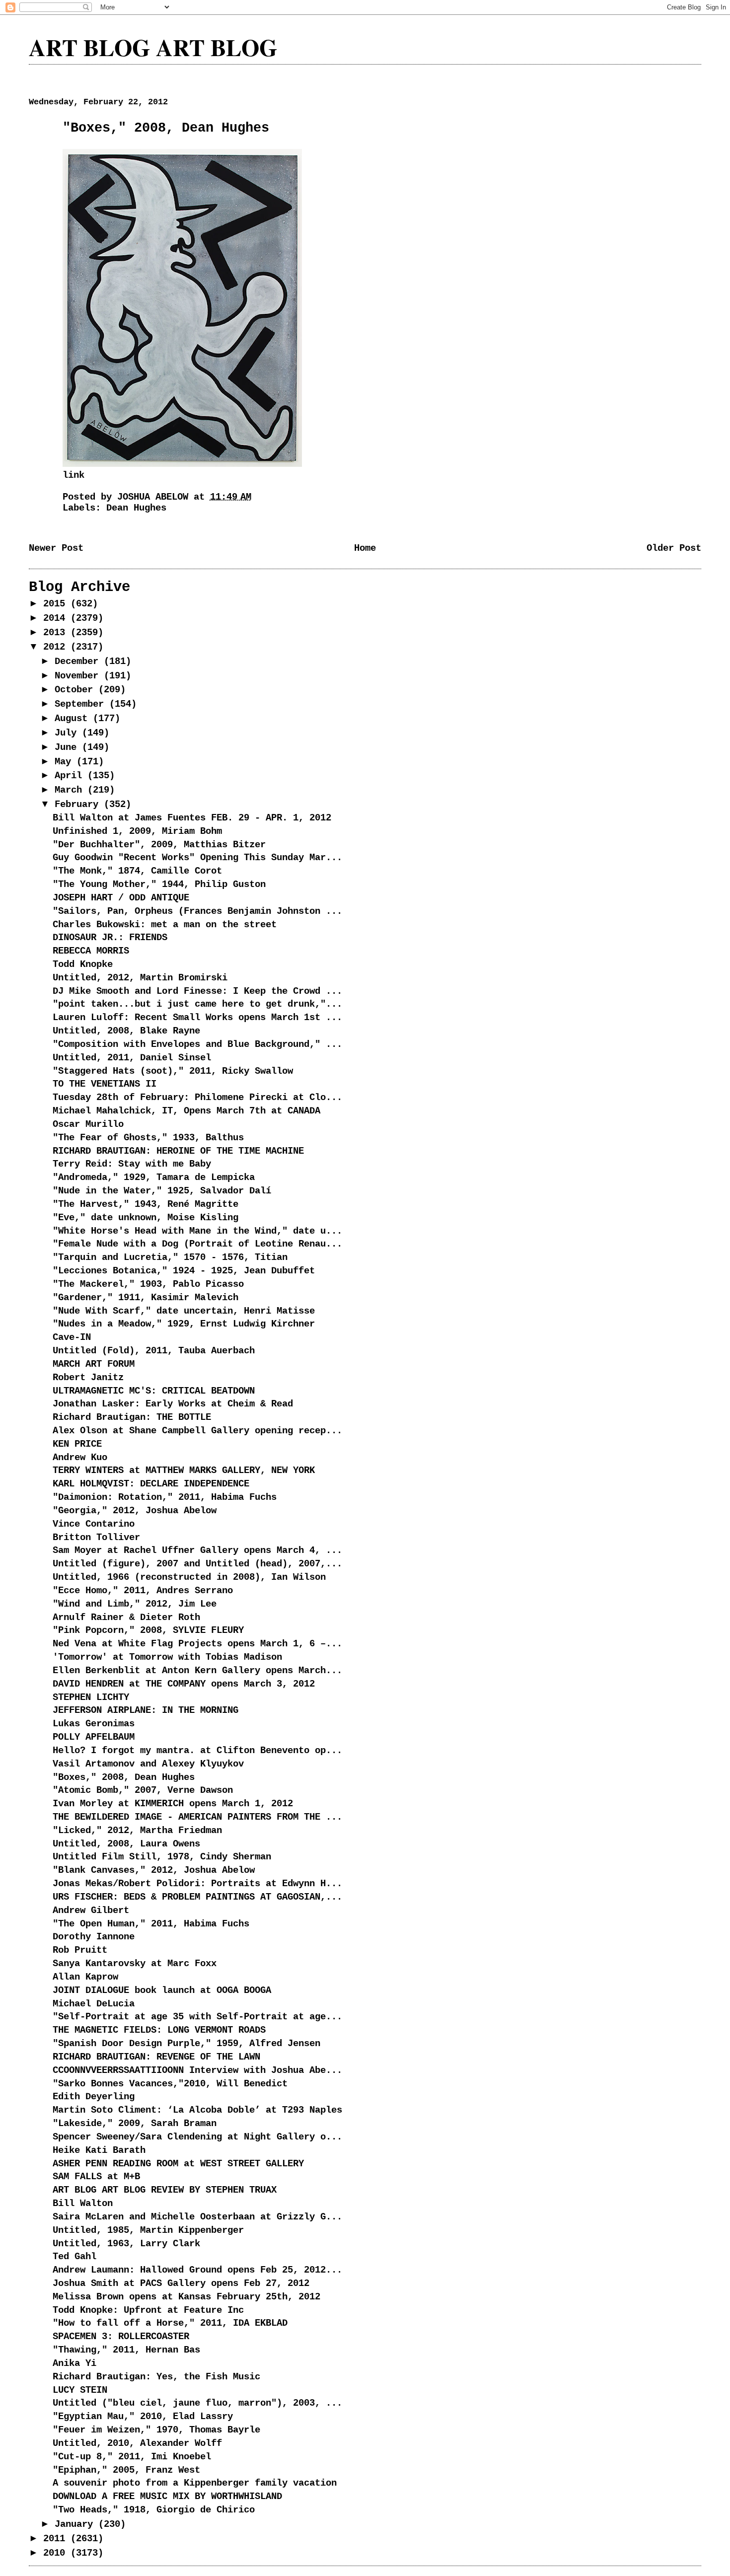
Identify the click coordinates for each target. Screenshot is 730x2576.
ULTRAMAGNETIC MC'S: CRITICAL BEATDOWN (154, 1391)
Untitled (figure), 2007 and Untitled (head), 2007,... (197, 1564)
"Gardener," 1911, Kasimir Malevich (146, 1298)
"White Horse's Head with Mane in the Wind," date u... (197, 1231)
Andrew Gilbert (91, 1911)
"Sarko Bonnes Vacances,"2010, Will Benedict (170, 2084)
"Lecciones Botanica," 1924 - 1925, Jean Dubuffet (184, 1271)
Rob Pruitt (80, 1950)
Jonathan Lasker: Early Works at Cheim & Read (173, 1404)
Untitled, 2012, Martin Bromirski (140, 978)
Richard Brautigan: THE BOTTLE (132, 1417)
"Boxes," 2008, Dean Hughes (124, 1777)
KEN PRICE (77, 1444)
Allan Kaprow (85, 1977)
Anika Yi (74, 2363)
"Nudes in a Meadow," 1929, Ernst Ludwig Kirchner (184, 1324)
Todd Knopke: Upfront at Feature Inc (148, 2310)
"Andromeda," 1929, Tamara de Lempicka (154, 1178)
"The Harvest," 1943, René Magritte (146, 1204)
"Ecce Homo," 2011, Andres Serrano (143, 1591)
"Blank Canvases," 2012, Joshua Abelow (154, 1870)
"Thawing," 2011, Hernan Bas (126, 2350)
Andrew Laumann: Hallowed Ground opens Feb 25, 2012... (197, 2270)
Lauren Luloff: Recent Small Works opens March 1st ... (197, 1018)
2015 (57, 604)
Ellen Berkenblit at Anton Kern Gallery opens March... (197, 1671)
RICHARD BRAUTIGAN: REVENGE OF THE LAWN (156, 2057)
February (79, 805)
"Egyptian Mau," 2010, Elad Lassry (143, 2417)
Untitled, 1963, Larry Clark (126, 2244)
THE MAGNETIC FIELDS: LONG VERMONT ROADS (159, 2030)
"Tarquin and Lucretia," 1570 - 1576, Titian (170, 1257)
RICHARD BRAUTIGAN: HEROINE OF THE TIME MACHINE (178, 1151)
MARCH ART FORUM (94, 1364)
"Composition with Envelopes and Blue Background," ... (197, 1044)
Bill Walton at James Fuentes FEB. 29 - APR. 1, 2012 (192, 818)
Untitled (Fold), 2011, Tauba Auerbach (154, 1351)
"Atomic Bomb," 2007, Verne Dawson (143, 1790)
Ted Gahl (74, 2257)
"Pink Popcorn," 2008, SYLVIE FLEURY (148, 1630)
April (71, 776)
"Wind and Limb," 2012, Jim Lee (135, 1604)
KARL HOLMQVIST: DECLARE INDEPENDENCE (151, 1484)
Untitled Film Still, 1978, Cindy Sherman (162, 1857)
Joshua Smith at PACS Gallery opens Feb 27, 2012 (181, 2283)
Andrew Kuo (80, 1458)
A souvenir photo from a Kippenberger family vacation (195, 2483)
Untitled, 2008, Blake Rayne (126, 1031)
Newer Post (56, 548)
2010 (57, 2553)
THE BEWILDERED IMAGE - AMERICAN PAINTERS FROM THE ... (197, 1817)
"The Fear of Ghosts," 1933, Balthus (148, 1138)
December (79, 662)
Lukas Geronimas (94, 1724)
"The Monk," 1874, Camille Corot (137, 871)
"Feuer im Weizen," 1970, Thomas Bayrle (156, 2430)
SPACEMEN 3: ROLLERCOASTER (121, 2337)
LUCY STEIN (80, 2390)
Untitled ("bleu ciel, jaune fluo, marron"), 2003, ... (197, 2403)
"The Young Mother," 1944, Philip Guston (159, 884)
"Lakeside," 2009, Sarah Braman (135, 2124)
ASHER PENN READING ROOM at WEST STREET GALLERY (178, 2164)
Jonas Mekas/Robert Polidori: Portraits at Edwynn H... (197, 1884)
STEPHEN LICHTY (91, 1697)
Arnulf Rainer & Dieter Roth (126, 1618)
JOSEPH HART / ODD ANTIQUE (121, 898)
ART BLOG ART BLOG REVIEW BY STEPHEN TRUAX (165, 2190)
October (76, 690)
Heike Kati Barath (99, 2150)
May (66, 762)
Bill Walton (83, 2204)
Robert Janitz (88, 1378)
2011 (57, 2539)
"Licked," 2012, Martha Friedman (137, 1831)
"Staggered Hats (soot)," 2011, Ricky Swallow (173, 1071)
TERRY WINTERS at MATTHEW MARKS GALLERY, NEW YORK (184, 1471)
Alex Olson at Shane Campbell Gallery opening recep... (197, 1431)
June (68, 747)
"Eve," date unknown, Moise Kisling (146, 1218)
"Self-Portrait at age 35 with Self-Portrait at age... (197, 2017)
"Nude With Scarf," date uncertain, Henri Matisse (184, 1311)
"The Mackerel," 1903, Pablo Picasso (148, 1284)
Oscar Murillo (88, 1124)
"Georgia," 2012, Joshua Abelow (135, 1511)
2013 (57, 633)
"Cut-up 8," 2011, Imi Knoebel (132, 2457)
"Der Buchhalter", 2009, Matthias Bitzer (159, 845)
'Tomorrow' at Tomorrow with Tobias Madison (167, 1657)
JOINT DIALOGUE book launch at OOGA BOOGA (162, 1990)
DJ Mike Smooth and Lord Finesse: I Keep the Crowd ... (197, 991)
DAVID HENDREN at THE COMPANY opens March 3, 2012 (184, 1684)
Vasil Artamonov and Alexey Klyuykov (148, 1764)
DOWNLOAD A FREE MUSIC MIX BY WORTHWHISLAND (167, 2497)
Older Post (674, 548)
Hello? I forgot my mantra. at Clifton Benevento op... (197, 1751)
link (73, 475)
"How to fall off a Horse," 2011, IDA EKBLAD (170, 2323)
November (79, 676)
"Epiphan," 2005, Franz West (126, 2470)
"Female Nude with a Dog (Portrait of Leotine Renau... (197, 1244)
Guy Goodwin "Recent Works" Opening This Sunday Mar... (197, 858)
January (76, 2524)
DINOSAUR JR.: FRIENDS (110, 938)
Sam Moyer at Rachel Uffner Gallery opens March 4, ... (197, 1550)
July (68, 733)
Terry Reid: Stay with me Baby (132, 1164)
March (71, 790)
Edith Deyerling (94, 2097)
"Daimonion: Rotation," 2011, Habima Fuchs (165, 1497)
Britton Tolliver (96, 1538)
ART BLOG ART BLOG (153, 47)
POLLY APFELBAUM (94, 1737)
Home (365, 548)
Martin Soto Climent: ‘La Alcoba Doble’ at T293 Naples (197, 2110)
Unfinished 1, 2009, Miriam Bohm (137, 831)
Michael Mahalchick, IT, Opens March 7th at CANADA (186, 1111)
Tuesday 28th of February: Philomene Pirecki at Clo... (197, 1098)
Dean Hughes (136, 508)
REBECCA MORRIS (91, 951)
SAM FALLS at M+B (96, 2177)
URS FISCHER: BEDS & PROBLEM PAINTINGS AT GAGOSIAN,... (197, 1897)
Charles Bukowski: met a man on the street (165, 925)
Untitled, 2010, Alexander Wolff (137, 2443)
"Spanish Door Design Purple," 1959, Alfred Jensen (186, 2044)
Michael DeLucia (94, 2004)
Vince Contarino (94, 1524)
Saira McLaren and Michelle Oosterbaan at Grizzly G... (197, 2217)
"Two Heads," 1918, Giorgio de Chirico (154, 2510)
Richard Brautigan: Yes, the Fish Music (156, 2377)
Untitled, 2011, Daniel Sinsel (132, 1058)
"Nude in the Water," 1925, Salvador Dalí (162, 1191)
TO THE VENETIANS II (105, 1084)
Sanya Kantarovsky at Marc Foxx (135, 1964)
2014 (57, 618)
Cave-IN (72, 1337)
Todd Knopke (83, 964)
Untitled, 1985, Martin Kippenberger (148, 2230)
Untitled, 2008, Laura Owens (126, 1844)
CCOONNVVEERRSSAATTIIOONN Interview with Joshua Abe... (197, 2070)
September (82, 704)
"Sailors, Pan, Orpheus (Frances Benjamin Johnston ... (197, 911)
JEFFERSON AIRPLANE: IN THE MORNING (146, 1710)
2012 (57, 647)
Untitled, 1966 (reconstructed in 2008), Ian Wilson (189, 1577)
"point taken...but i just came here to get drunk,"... (197, 1004)
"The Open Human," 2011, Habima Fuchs (151, 1924)
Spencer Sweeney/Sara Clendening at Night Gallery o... (197, 2137)
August (74, 719)
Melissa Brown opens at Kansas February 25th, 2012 (186, 2297)
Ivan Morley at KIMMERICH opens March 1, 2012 (173, 1804)
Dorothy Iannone (94, 1937)
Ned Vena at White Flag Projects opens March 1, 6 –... (197, 1644)
